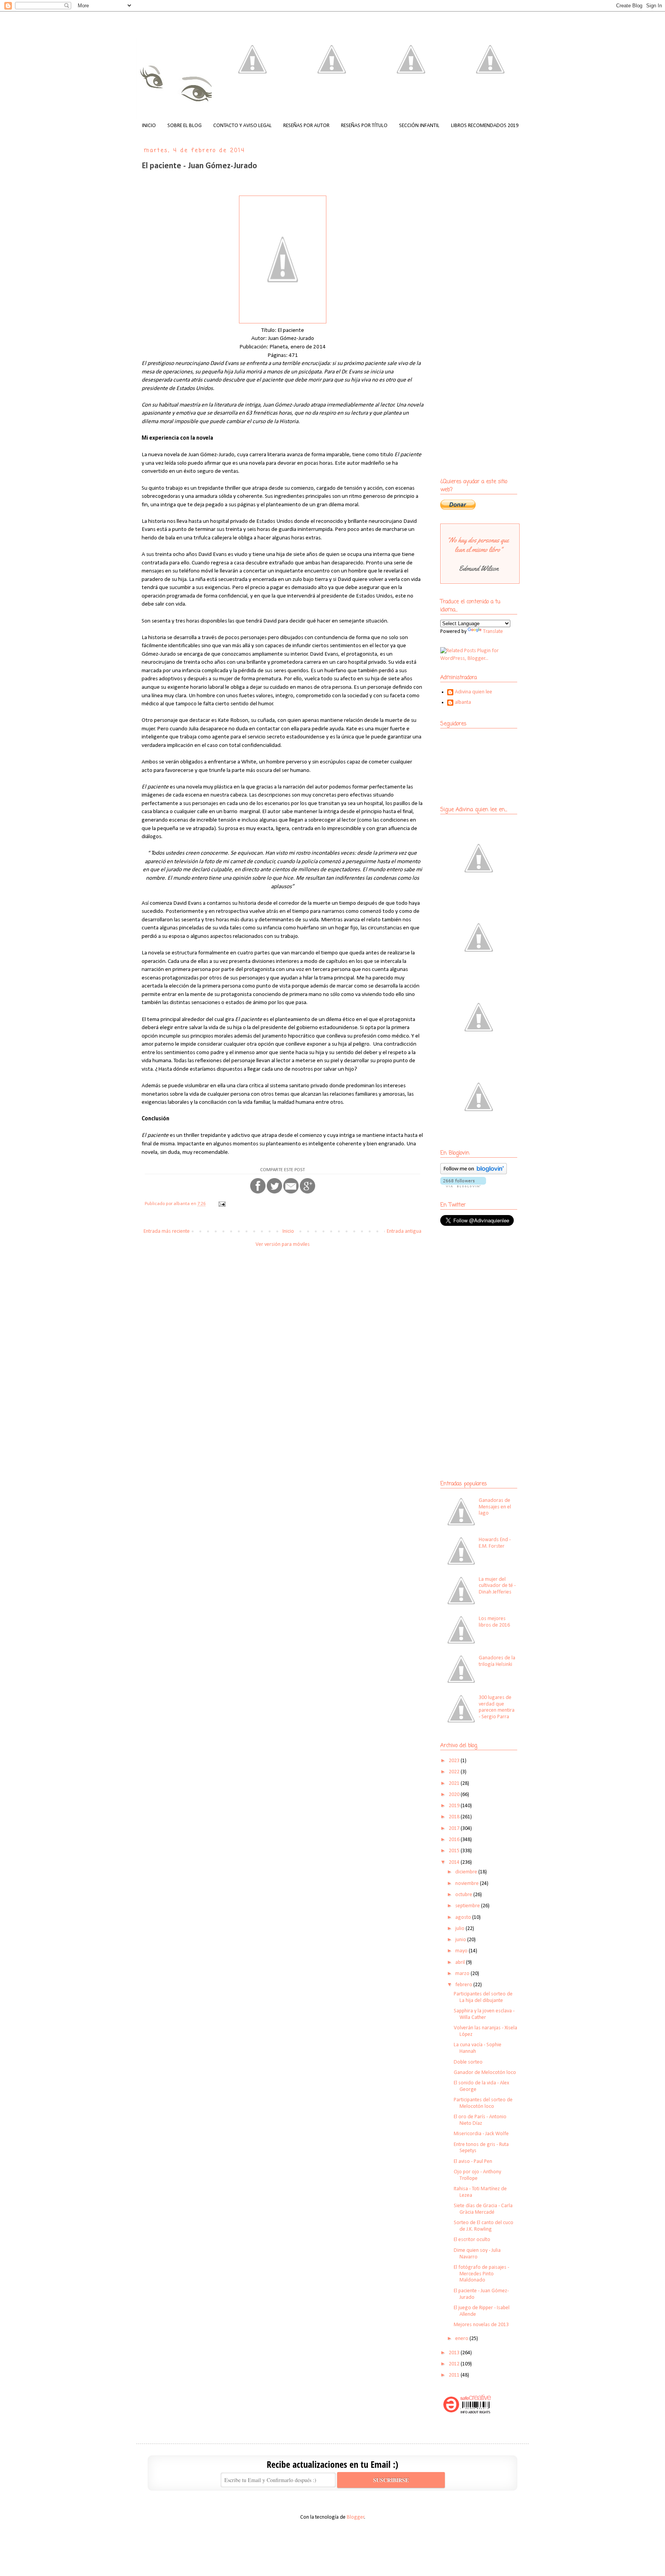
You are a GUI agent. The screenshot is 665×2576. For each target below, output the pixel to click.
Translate (493, 632)
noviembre (468, 1884)
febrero (464, 1985)
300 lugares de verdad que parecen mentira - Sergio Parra (497, 1707)
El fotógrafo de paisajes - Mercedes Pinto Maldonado (481, 2274)
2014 (455, 1862)
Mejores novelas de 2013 (481, 2325)
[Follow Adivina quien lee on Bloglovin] (474, 1173)
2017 (455, 1829)
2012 (455, 2364)
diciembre (467, 1872)
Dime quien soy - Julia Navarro (477, 2254)
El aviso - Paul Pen (473, 2162)
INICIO (149, 126)
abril (461, 1963)
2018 (455, 1817)
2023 (455, 1761)
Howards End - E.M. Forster (495, 1543)
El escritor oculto (472, 2240)
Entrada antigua (404, 1231)
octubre (464, 1895)
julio (460, 1929)
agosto (464, 1917)
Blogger (356, 2517)
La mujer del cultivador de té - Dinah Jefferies (497, 1586)
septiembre (468, 1906)
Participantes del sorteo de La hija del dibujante (483, 1997)
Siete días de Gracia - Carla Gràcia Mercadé (483, 2209)
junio (461, 1940)
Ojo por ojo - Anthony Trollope (477, 2175)
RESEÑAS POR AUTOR (306, 126)
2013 (455, 2353)
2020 (455, 1795)
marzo (463, 1974)
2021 (455, 1783)
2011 (455, 2375)
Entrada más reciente (167, 1231)
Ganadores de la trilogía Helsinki (497, 1661)
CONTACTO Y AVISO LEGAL (242, 126)
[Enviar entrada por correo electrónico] (221, 1204)
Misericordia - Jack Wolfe (481, 2134)
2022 (455, 1772)
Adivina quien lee (474, 692)
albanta (463, 702)
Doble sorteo (468, 2062)
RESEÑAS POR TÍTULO (364, 126)
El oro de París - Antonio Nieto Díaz (480, 2120)
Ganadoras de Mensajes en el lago (495, 1507)
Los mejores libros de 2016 (494, 1622)
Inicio (288, 1231)
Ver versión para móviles (283, 1244)
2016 (455, 1840)
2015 (455, 1851)
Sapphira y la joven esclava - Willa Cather (484, 2014)
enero (462, 2339)
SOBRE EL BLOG (185, 126)
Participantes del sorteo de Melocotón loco (483, 2103)
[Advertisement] (488, 1288)
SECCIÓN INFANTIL (419, 126)
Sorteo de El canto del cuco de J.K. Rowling (484, 2226)
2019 (455, 1806)
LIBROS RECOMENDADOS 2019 (485, 126)
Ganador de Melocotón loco (485, 2073)
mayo (462, 1951)
